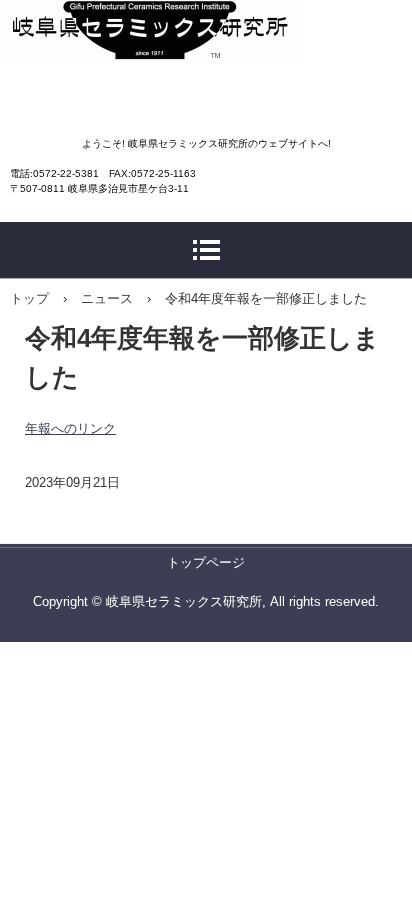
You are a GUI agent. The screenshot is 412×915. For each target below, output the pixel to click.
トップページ (206, 562)
